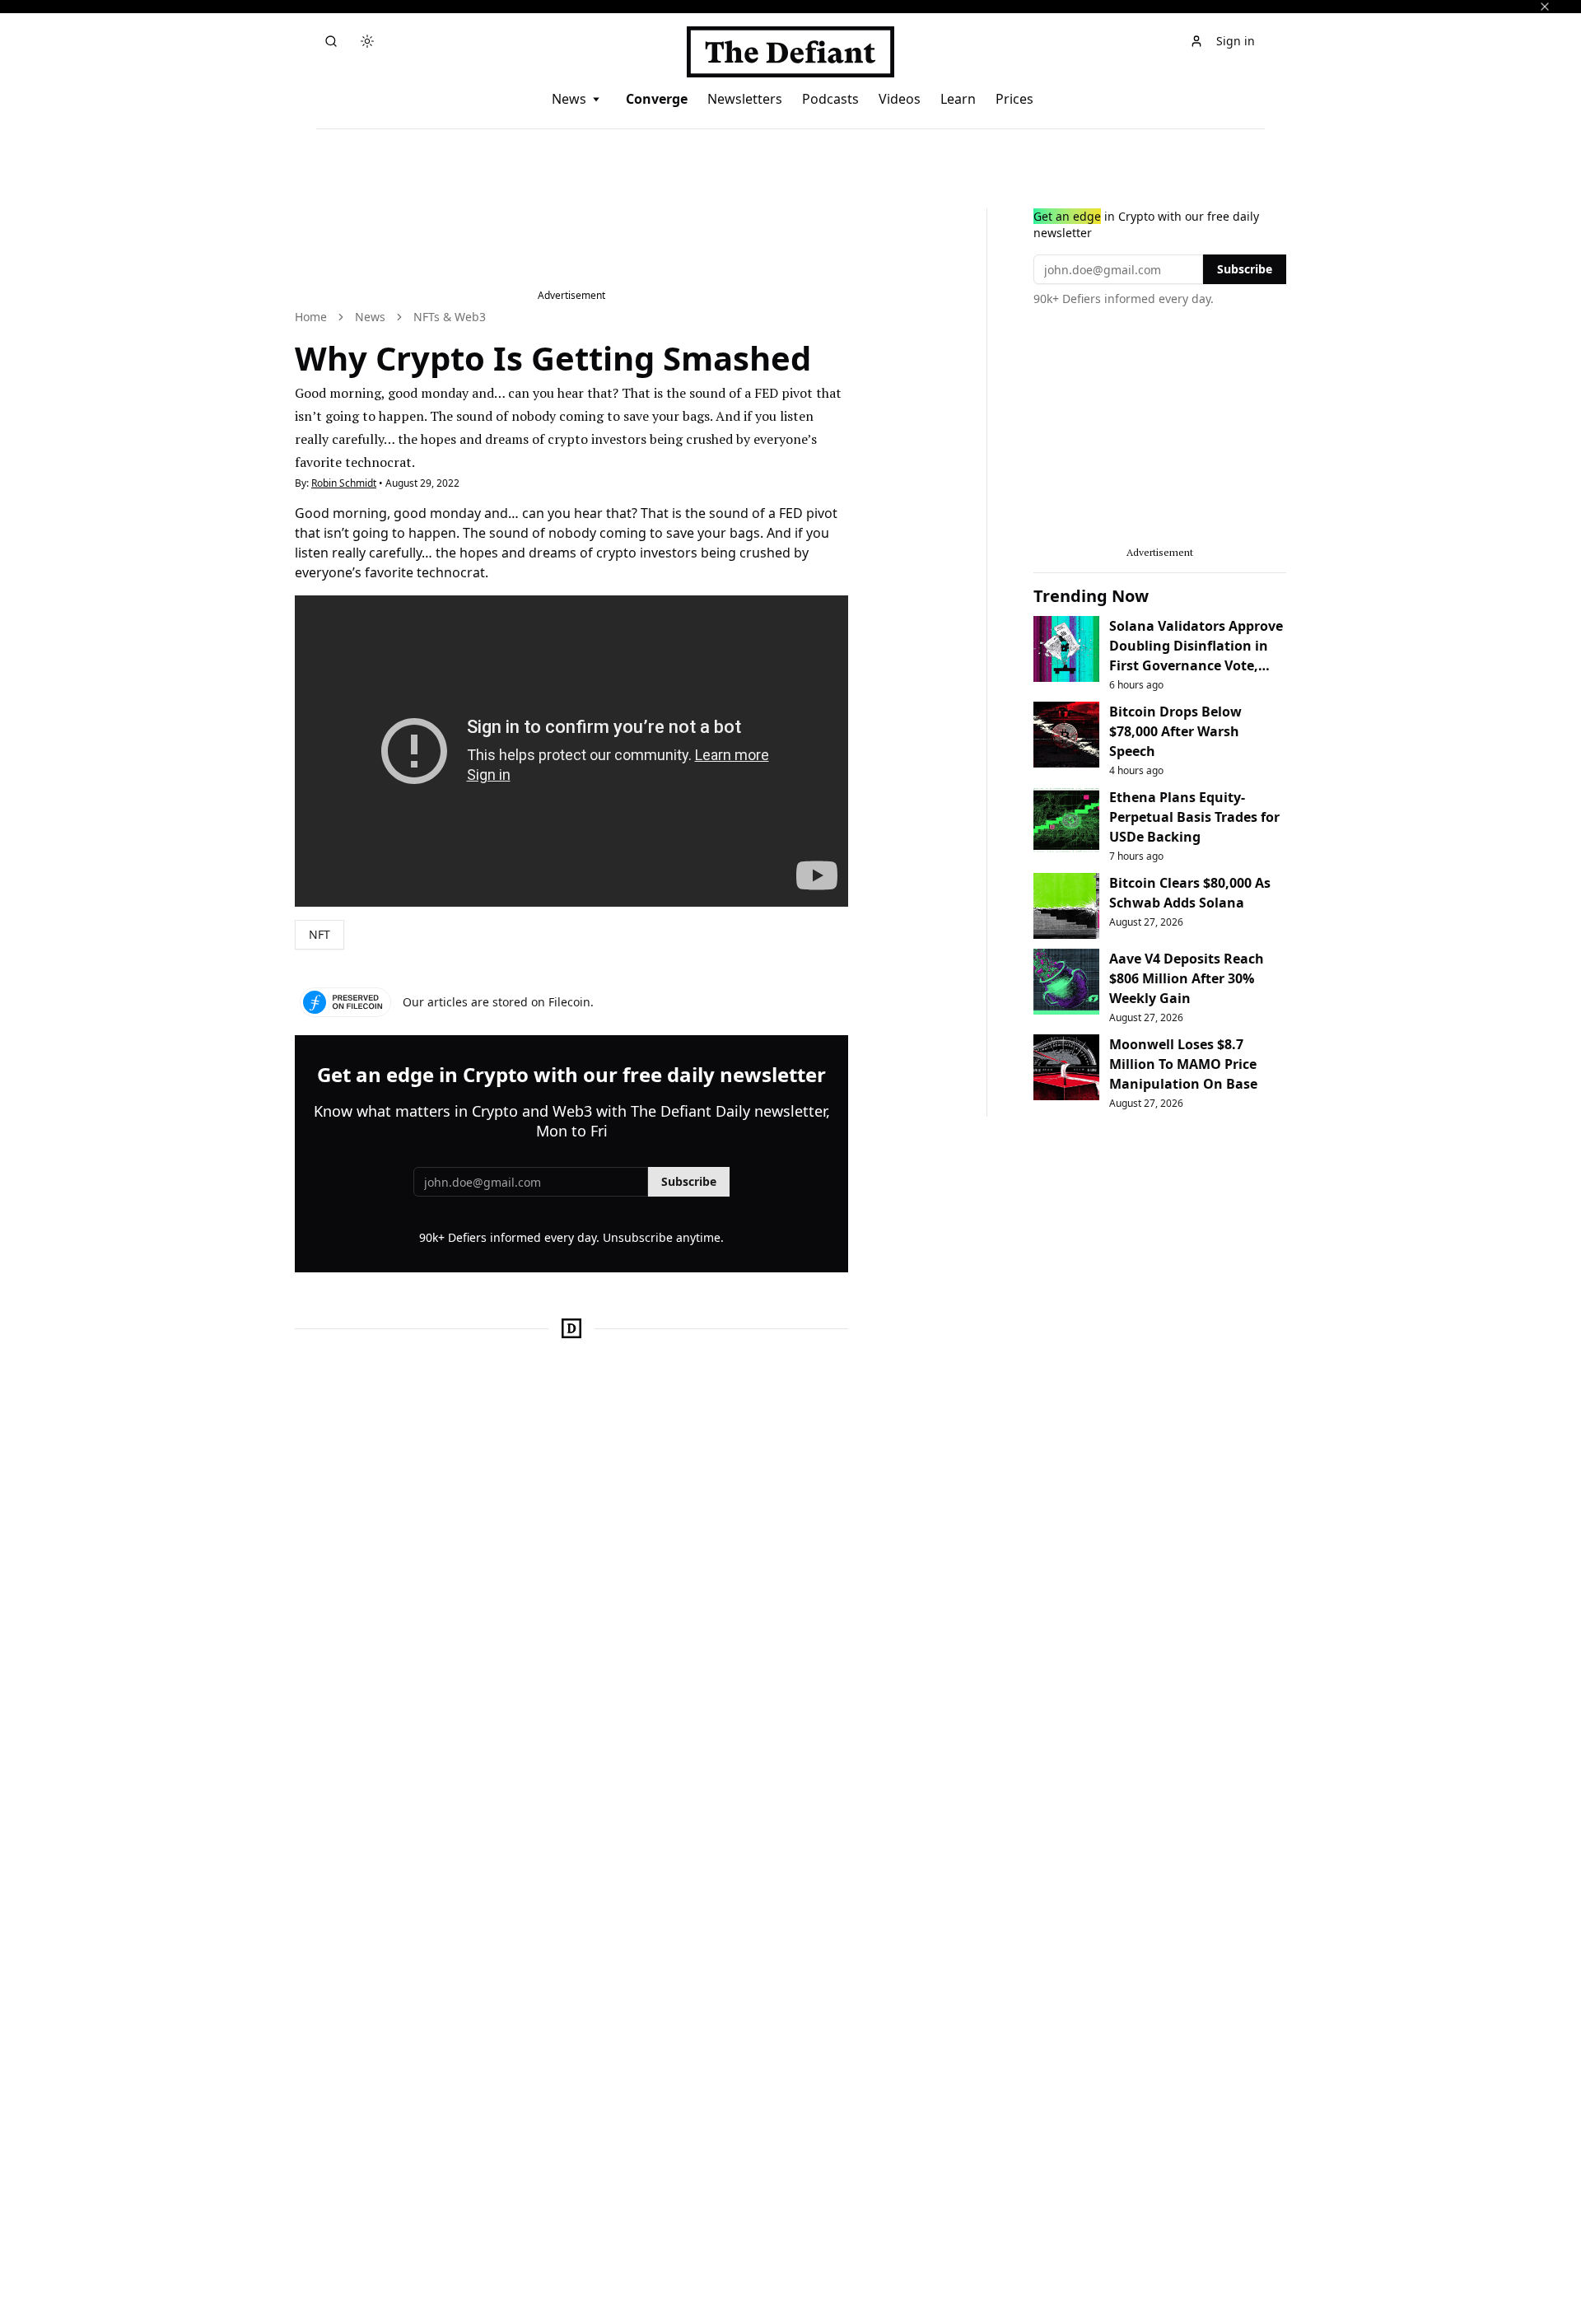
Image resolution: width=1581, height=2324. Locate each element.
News (569, 99)
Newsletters (745, 99)
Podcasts (830, 99)
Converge (657, 99)
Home (311, 317)
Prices (1014, 99)
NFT (319, 934)
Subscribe (689, 1181)
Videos (900, 99)
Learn (958, 99)
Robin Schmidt (344, 483)
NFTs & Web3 (450, 317)
